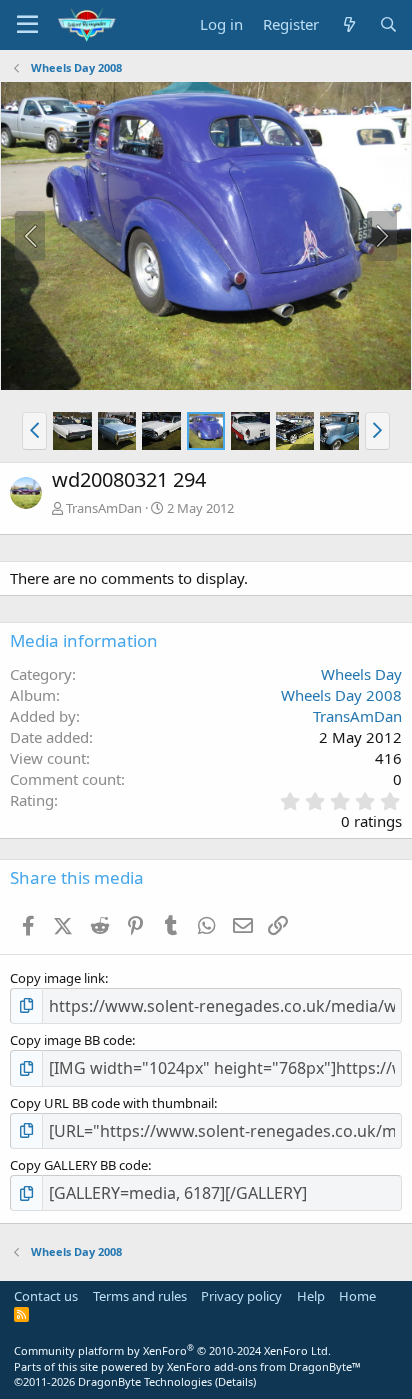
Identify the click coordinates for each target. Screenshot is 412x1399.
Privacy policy (241, 1296)
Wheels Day (361, 674)
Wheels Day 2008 (341, 695)
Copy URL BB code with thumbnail (112, 1103)
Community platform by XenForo (172, 1350)
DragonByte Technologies (145, 1381)
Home (357, 1296)
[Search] (388, 24)
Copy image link (57, 978)
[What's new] (348, 24)
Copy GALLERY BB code (79, 1165)
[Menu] (27, 25)
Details (235, 1381)
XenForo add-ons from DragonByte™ (264, 1366)
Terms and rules (140, 1296)
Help (311, 1296)
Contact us (46, 1296)
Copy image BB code (71, 1040)
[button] (34, 431)
